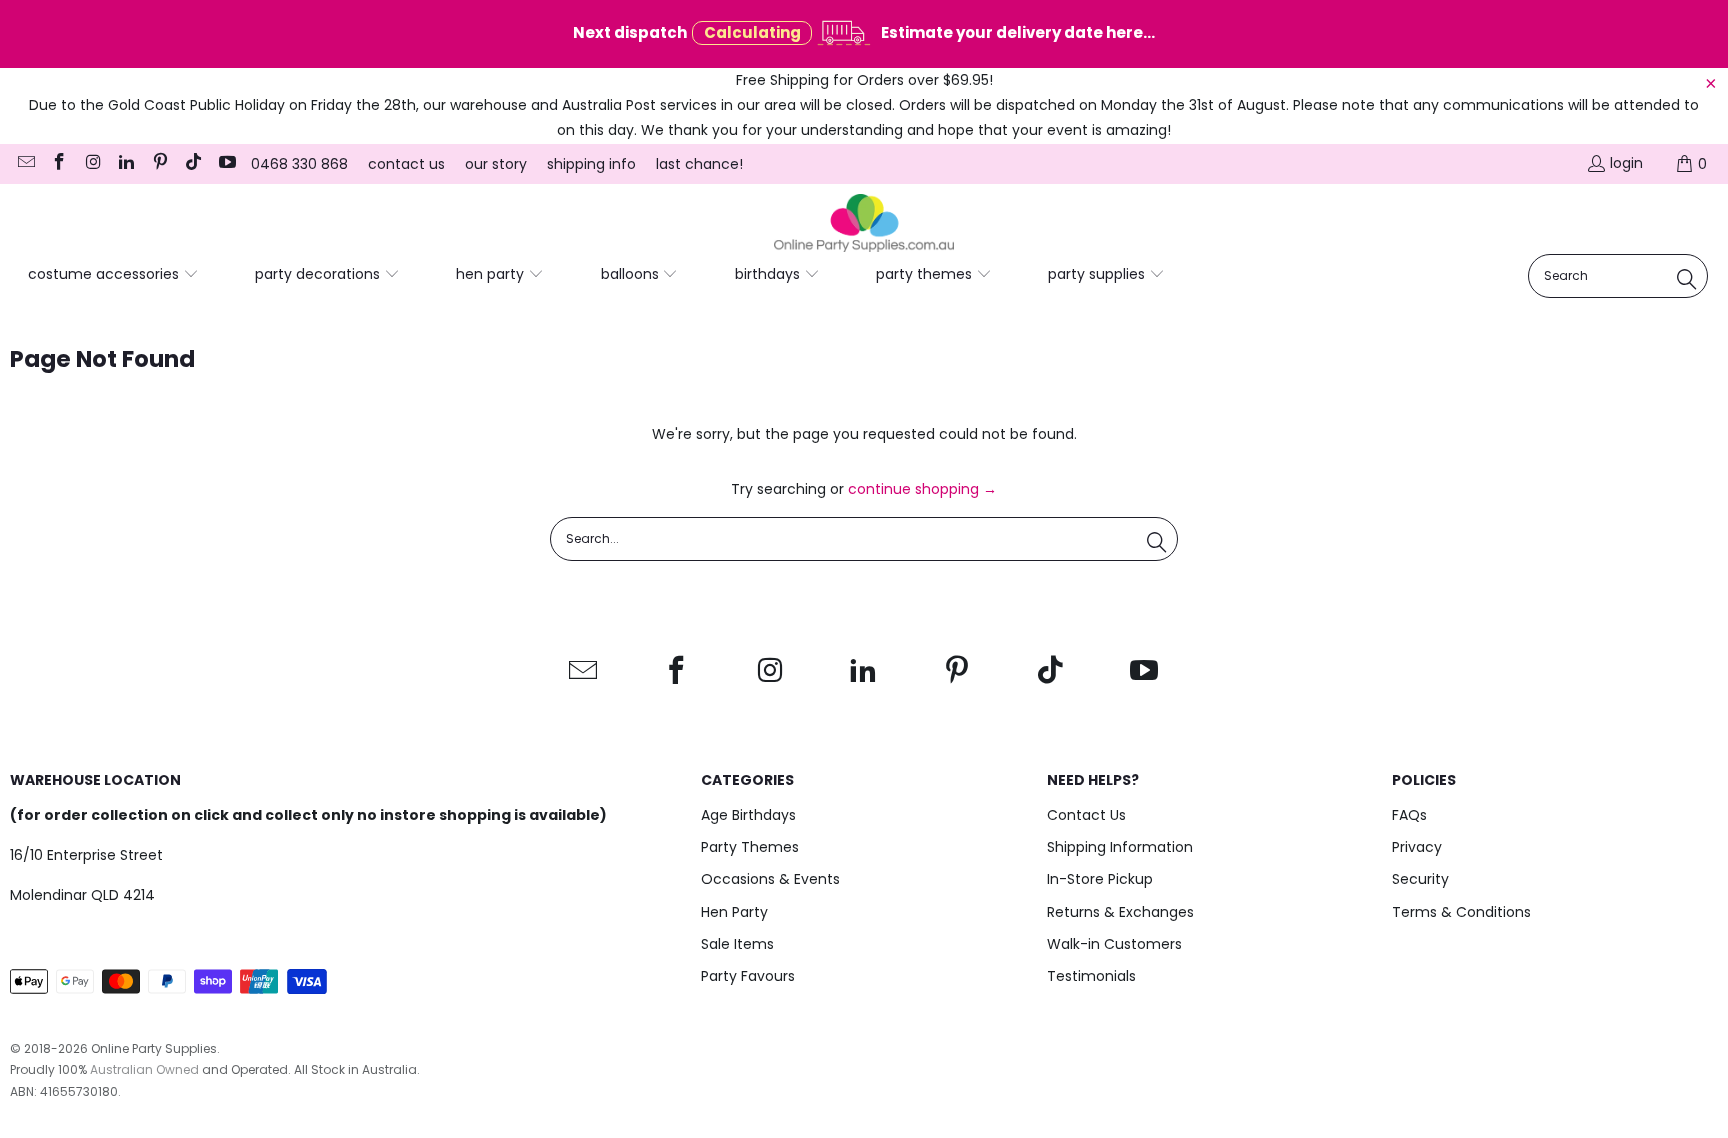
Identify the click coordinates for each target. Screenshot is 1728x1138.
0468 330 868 (299, 164)
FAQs (1409, 815)
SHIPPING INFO (591, 164)
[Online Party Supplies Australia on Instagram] (92, 164)
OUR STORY (496, 164)
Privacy (1417, 847)
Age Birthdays (748, 815)
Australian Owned (144, 1069)
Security (1420, 879)
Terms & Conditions (1461, 912)
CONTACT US (406, 164)
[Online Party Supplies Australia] (864, 224)
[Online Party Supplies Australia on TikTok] (193, 164)
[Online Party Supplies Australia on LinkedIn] (126, 164)
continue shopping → (922, 489)
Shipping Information (1120, 847)
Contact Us (1086, 815)
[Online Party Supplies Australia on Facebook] (59, 164)
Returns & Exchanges (1120, 912)
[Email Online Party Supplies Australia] (25, 164)
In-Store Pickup (1100, 879)
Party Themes (750, 847)
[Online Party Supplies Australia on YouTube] (226, 164)
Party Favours (748, 976)
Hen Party (734, 912)
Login (1626, 163)
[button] (113, 275)
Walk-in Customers (1114, 944)
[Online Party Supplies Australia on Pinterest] (159, 164)
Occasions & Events (770, 879)
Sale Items (737, 944)
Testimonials (1091, 976)
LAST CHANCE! (699, 164)
